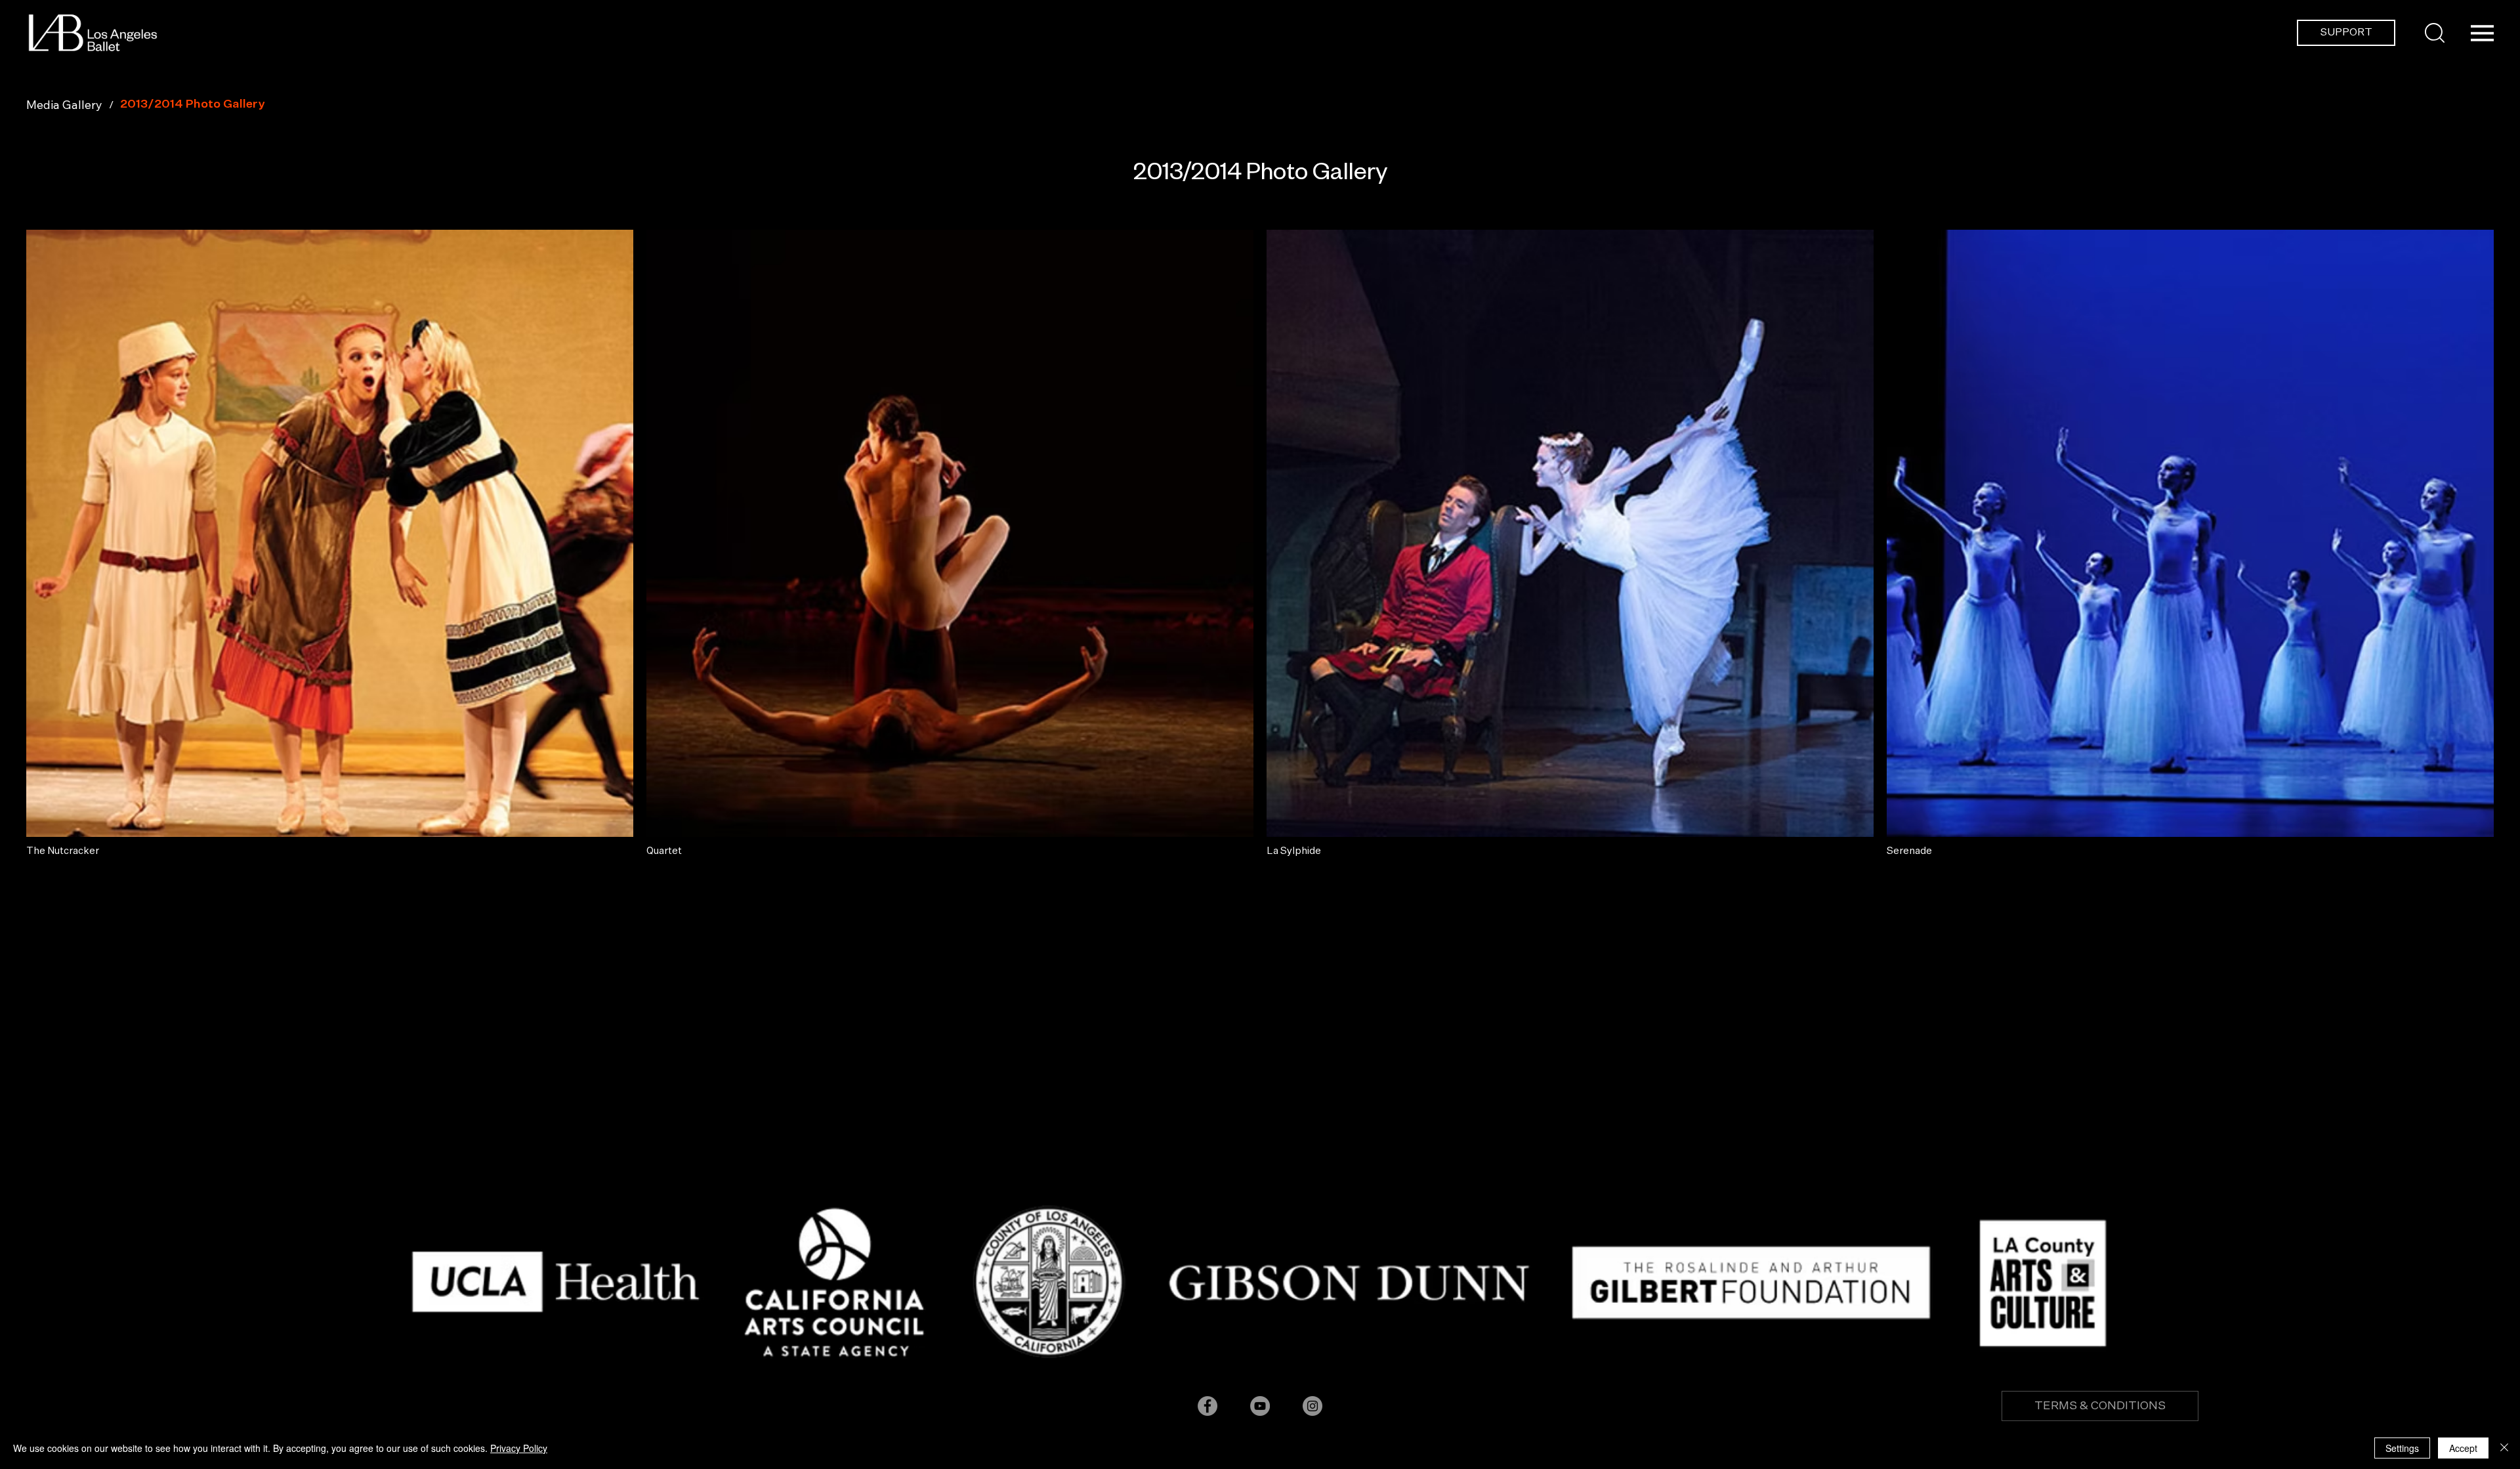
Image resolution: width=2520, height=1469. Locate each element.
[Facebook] (1207, 1406)
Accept (2463, 1448)
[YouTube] (1260, 1406)
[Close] (2504, 1448)
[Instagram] (1312, 1406)
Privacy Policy (519, 1448)
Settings (2402, 1448)
